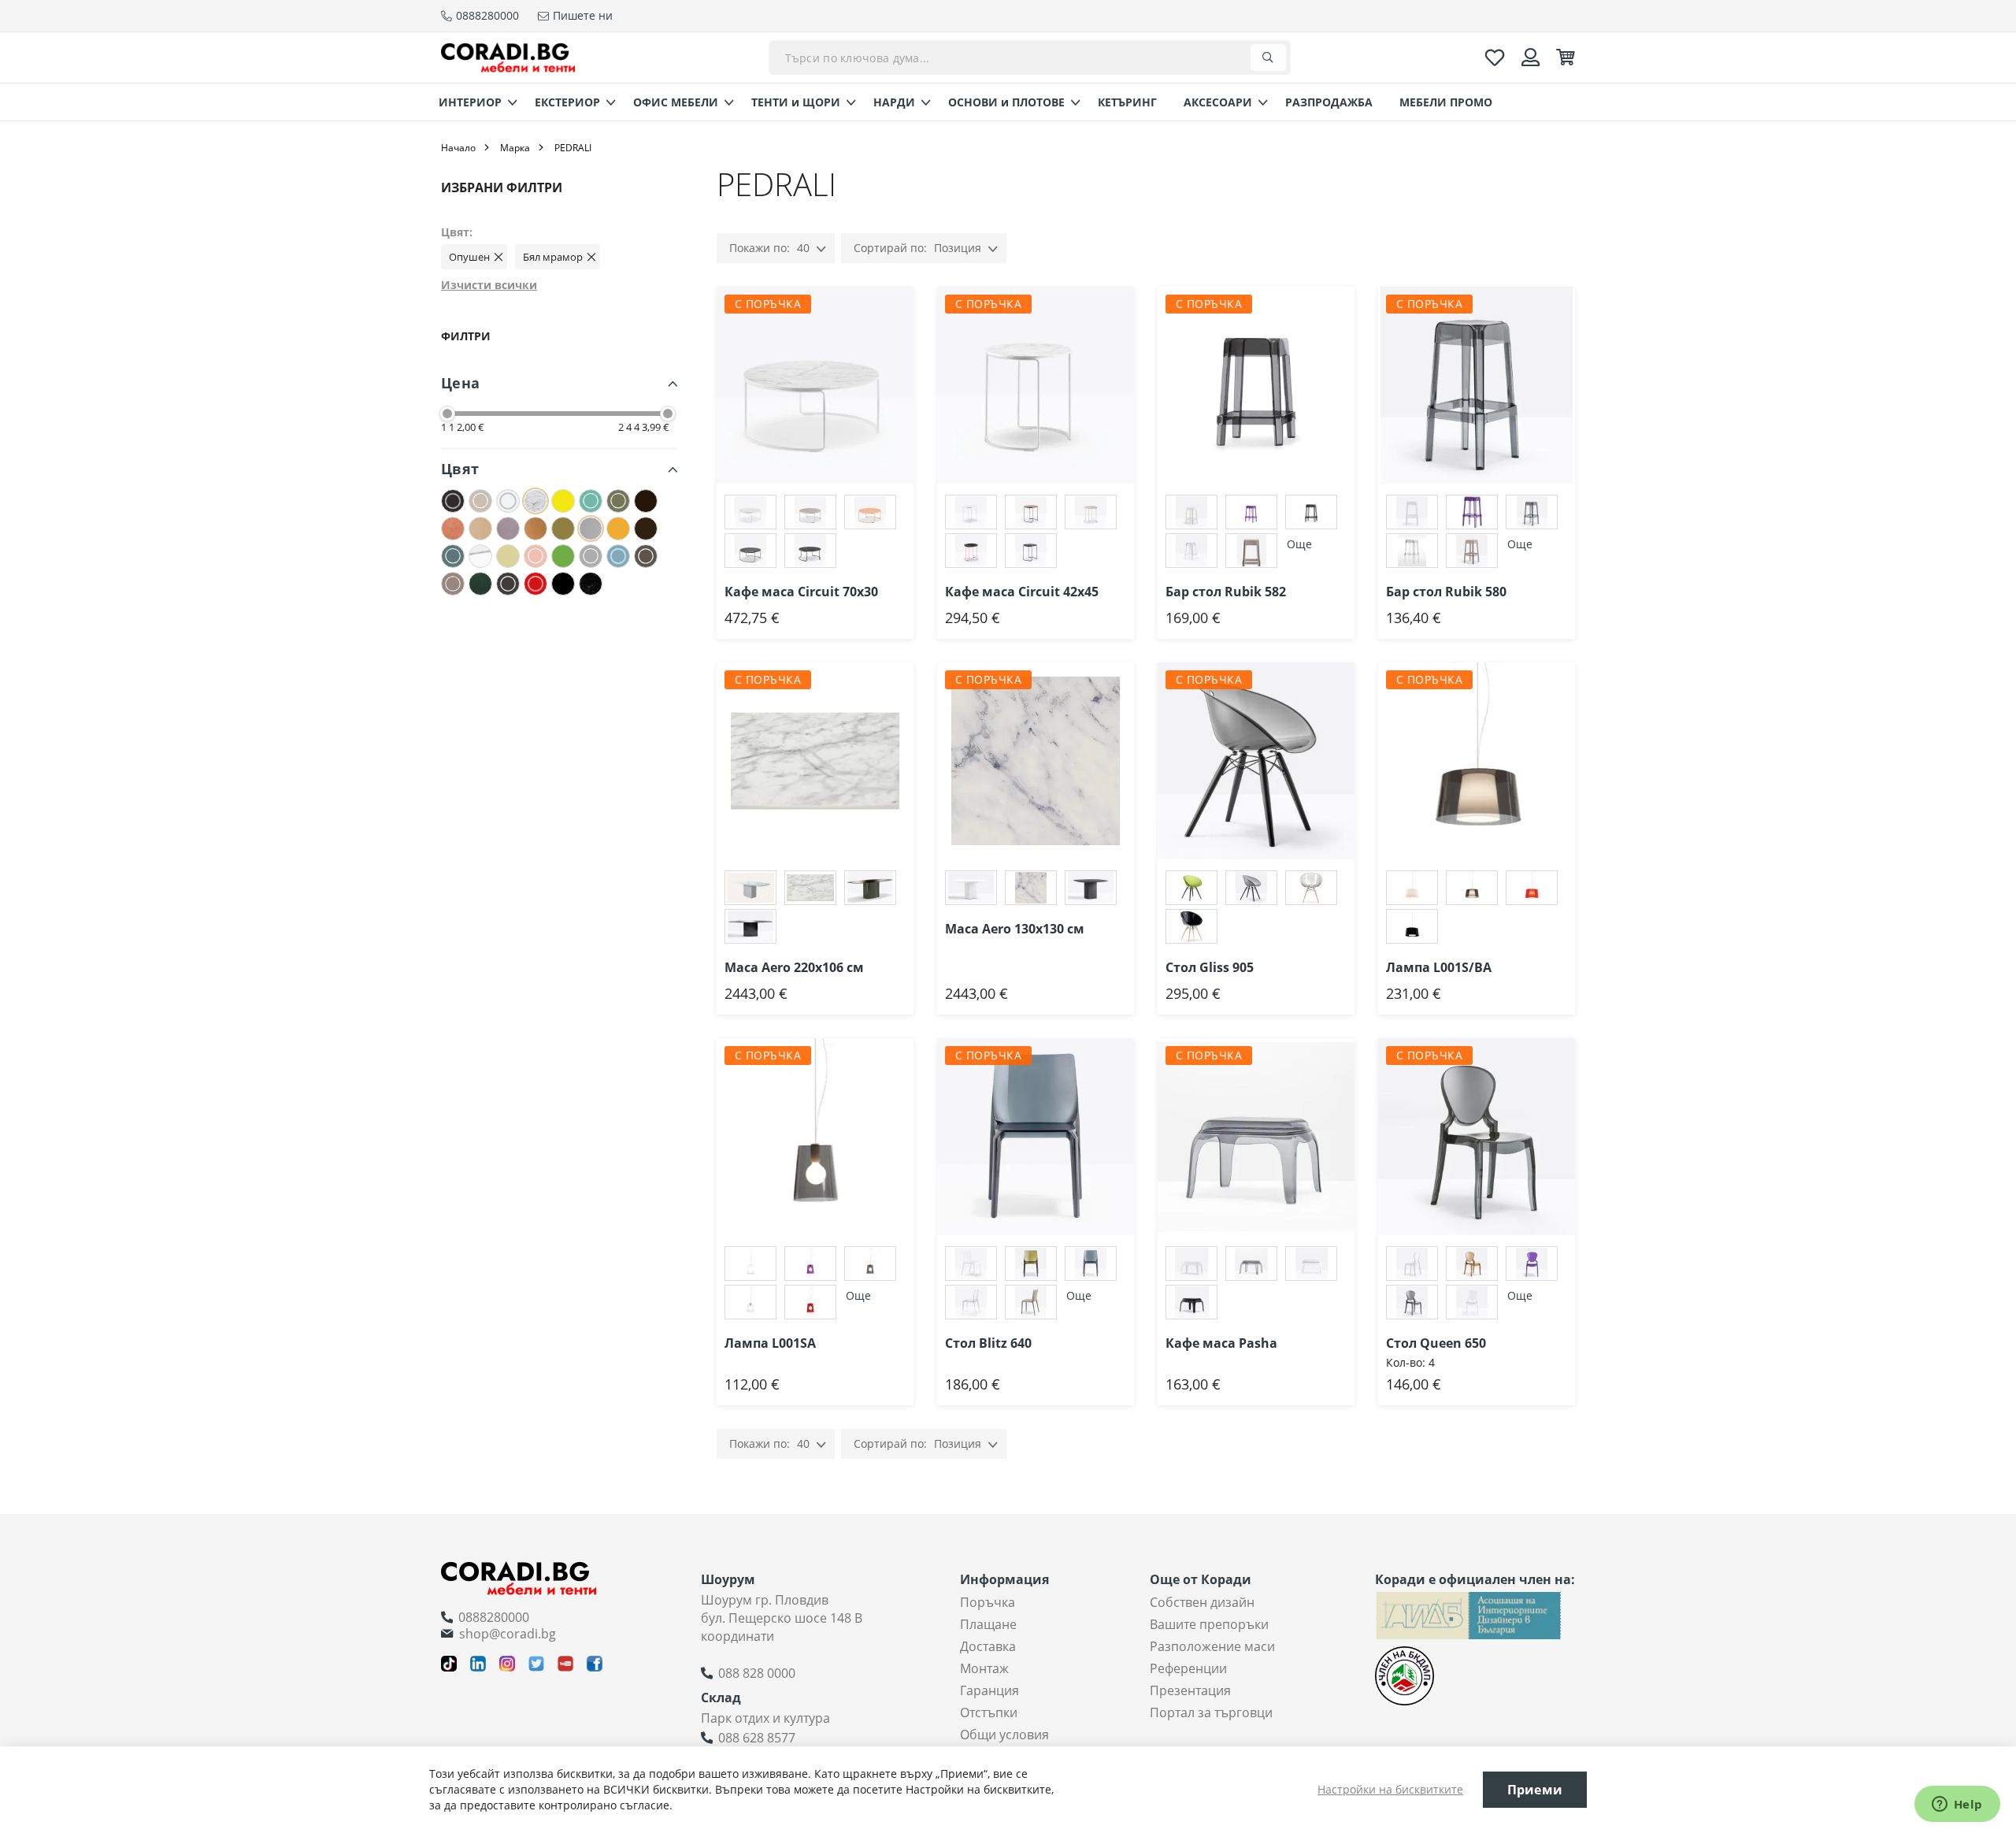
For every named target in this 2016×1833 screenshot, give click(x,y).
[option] (750, 512)
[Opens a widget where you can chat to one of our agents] (1957, 1805)
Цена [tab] (460, 383)
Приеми (1535, 1790)
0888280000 (494, 1617)
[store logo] (508, 57)
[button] (913, 318)
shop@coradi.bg (508, 1634)
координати (737, 1636)
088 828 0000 (757, 1673)
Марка (515, 148)
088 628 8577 (757, 1738)
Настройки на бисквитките (1390, 1789)
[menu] (1008, 102)
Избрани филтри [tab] (502, 187)
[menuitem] (473, 102)
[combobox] (1030, 58)
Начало (458, 148)
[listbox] (815, 533)
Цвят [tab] (460, 469)
